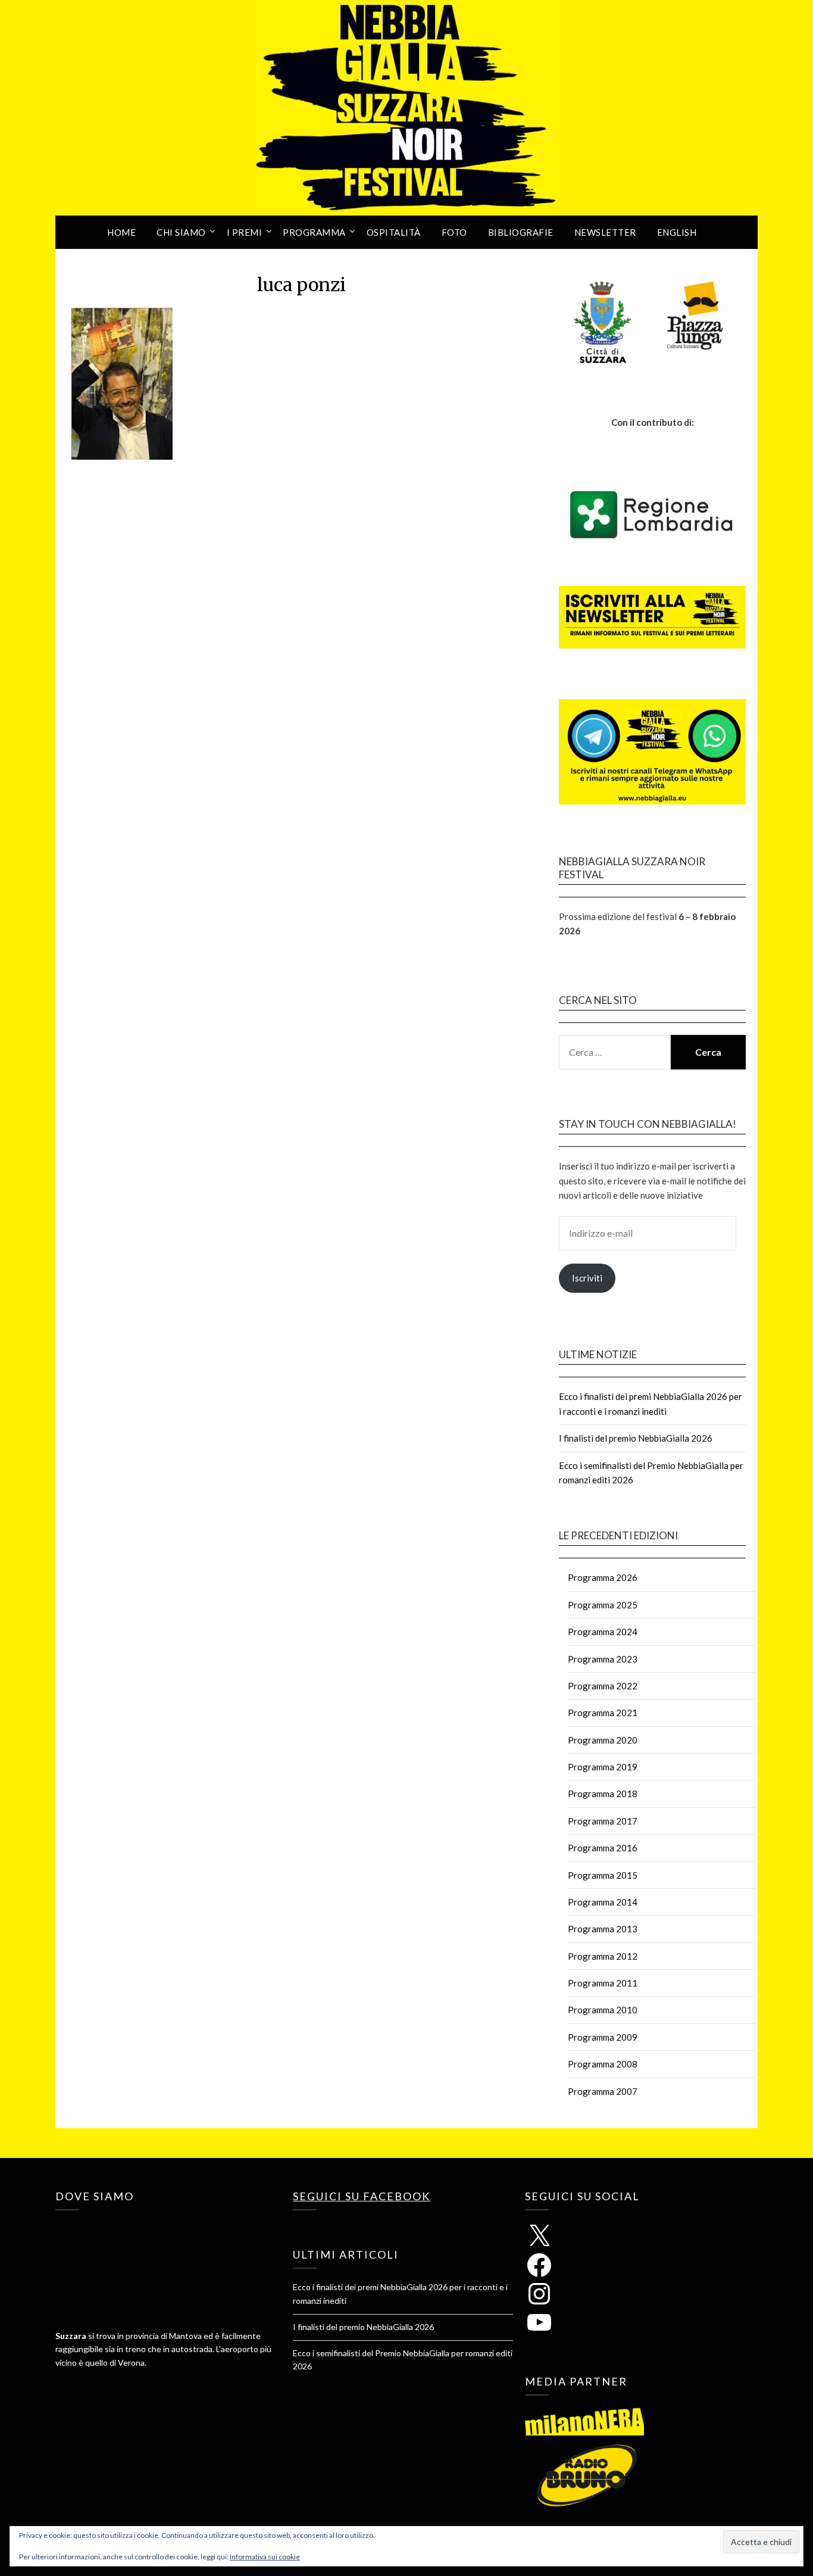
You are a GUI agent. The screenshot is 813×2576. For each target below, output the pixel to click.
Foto (454, 232)
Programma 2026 (603, 1577)
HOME (121, 232)
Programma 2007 (603, 2091)
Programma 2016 (603, 1848)
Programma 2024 (603, 1632)
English (677, 232)
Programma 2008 (603, 2064)
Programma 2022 (603, 1686)
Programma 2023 (603, 1659)
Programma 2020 (603, 1740)
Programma (314, 232)
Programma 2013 (603, 1929)
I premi (245, 232)
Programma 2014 (603, 1902)
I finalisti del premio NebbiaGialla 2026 (636, 1438)
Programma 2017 (603, 1821)
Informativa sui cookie (265, 2557)
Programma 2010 (603, 2010)
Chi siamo (181, 232)
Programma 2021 (603, 1713)
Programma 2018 (603, 1794)
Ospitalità (394, 232)
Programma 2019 (603, 1767)
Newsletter (605, 232)
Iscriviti (587, 1278)
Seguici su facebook (362, 2196)
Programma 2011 (603, 1983)
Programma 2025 (603, 1605)
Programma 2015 (603, 1875)
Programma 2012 (603, 1956)
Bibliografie (521, 232)
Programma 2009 (603, 2037)
